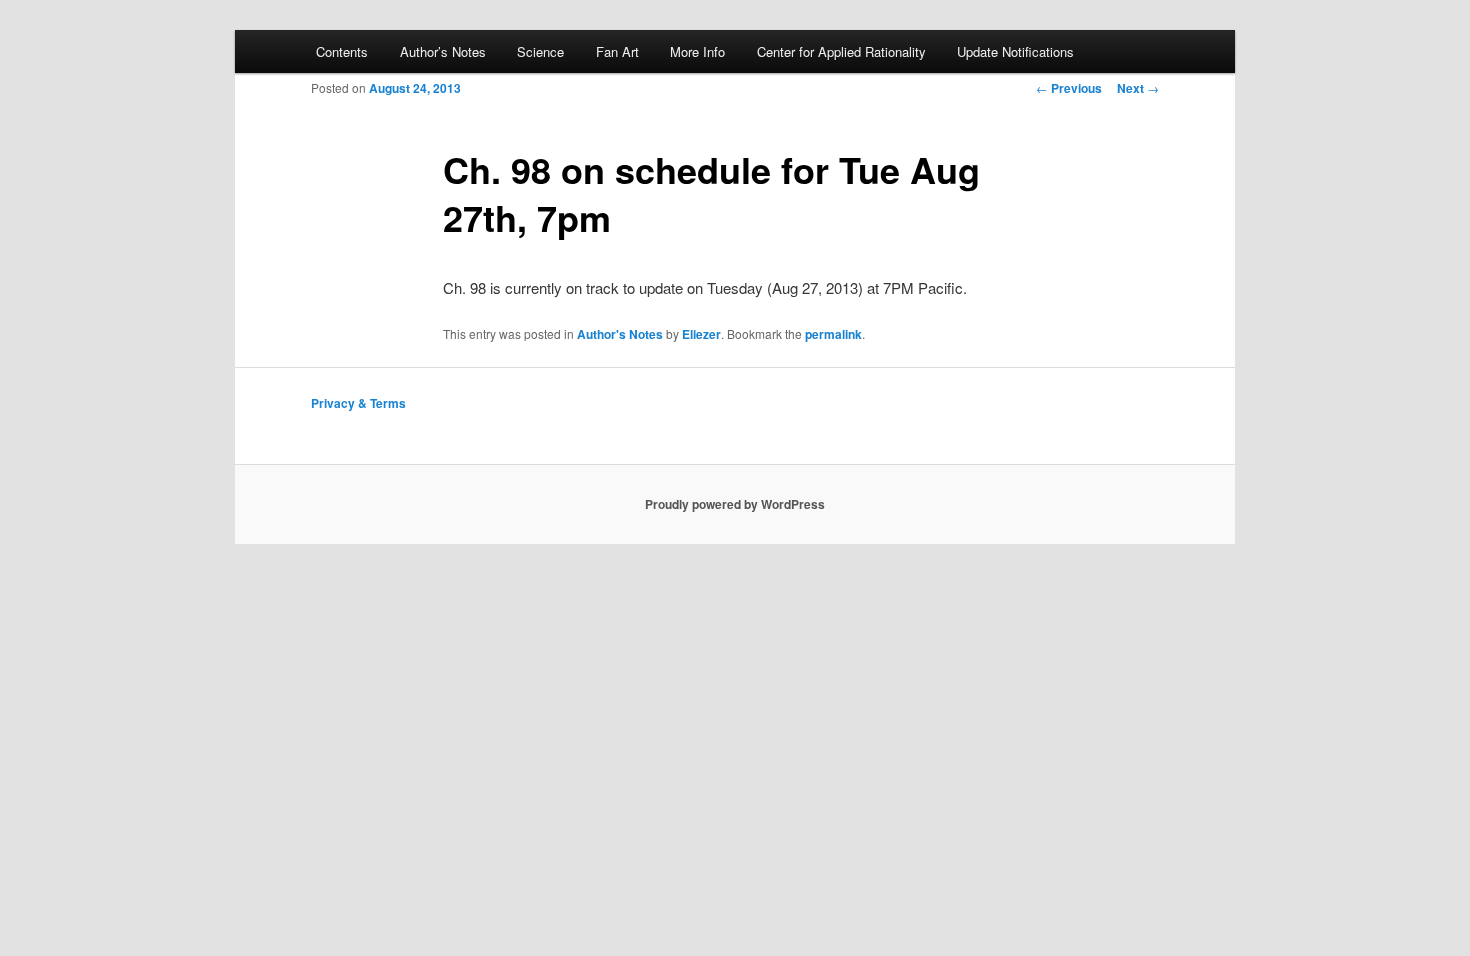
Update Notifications (1015, 51)
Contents (342, 51)
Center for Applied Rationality (841, 51)
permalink (833, 334)
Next (1138, 88)
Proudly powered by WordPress (735, 504)
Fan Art (617, 51)
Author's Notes (620, 334)
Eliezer (701, 334)
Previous (1069, 88)
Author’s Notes (443, 51)
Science (540, 51)
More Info (697, 51)
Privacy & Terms (358, 403)
